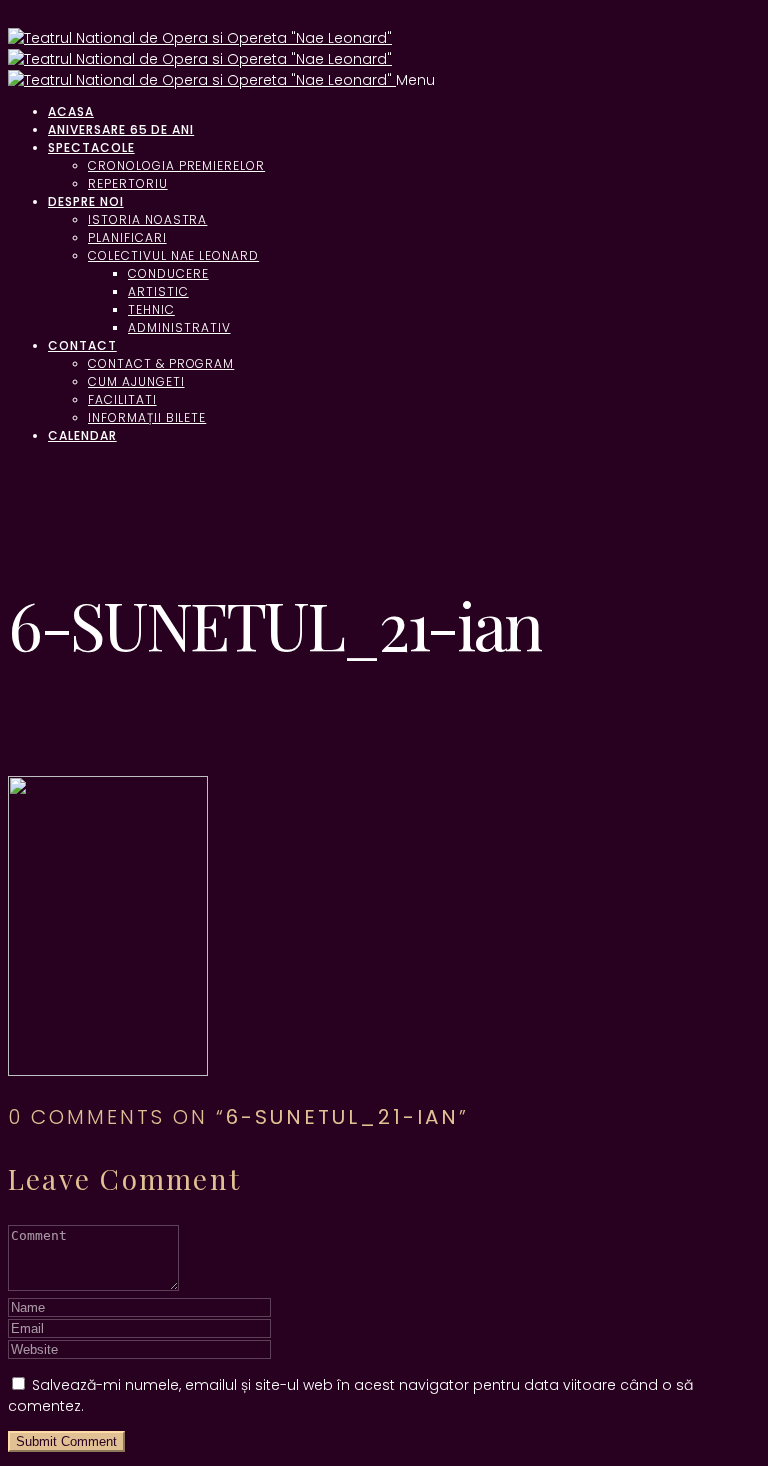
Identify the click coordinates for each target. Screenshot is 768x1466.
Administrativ (179, 327)
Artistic (158, 291)
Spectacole (91, 147)
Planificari (127, 237)
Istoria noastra (147, 219)
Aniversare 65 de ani (121, 129)
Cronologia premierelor (176, 165)
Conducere (168, 273)
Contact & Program (161, 363)
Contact (82, 345)
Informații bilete (147, 417)
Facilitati (122, 399)
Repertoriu (128, 183)
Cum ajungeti (136, 381)
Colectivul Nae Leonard (173, 255)
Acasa (71, 111)
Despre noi (86, 201)
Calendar (82, 435)
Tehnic (151, 309)
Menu (415, 80)
